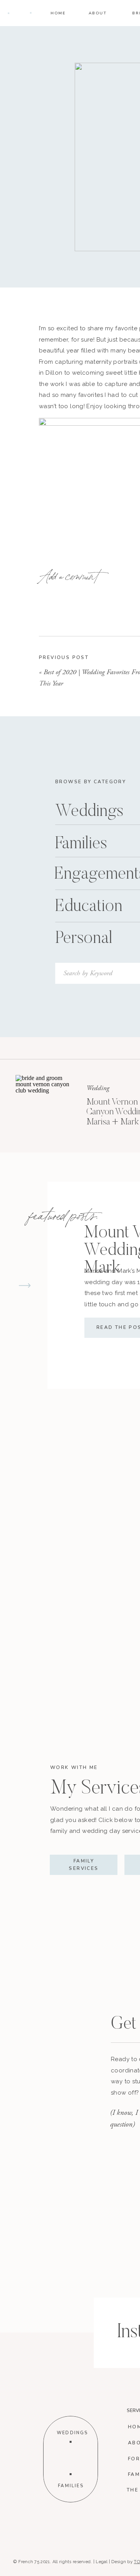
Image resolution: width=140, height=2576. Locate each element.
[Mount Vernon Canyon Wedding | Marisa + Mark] (45, 1104)
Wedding (98, 1088)
